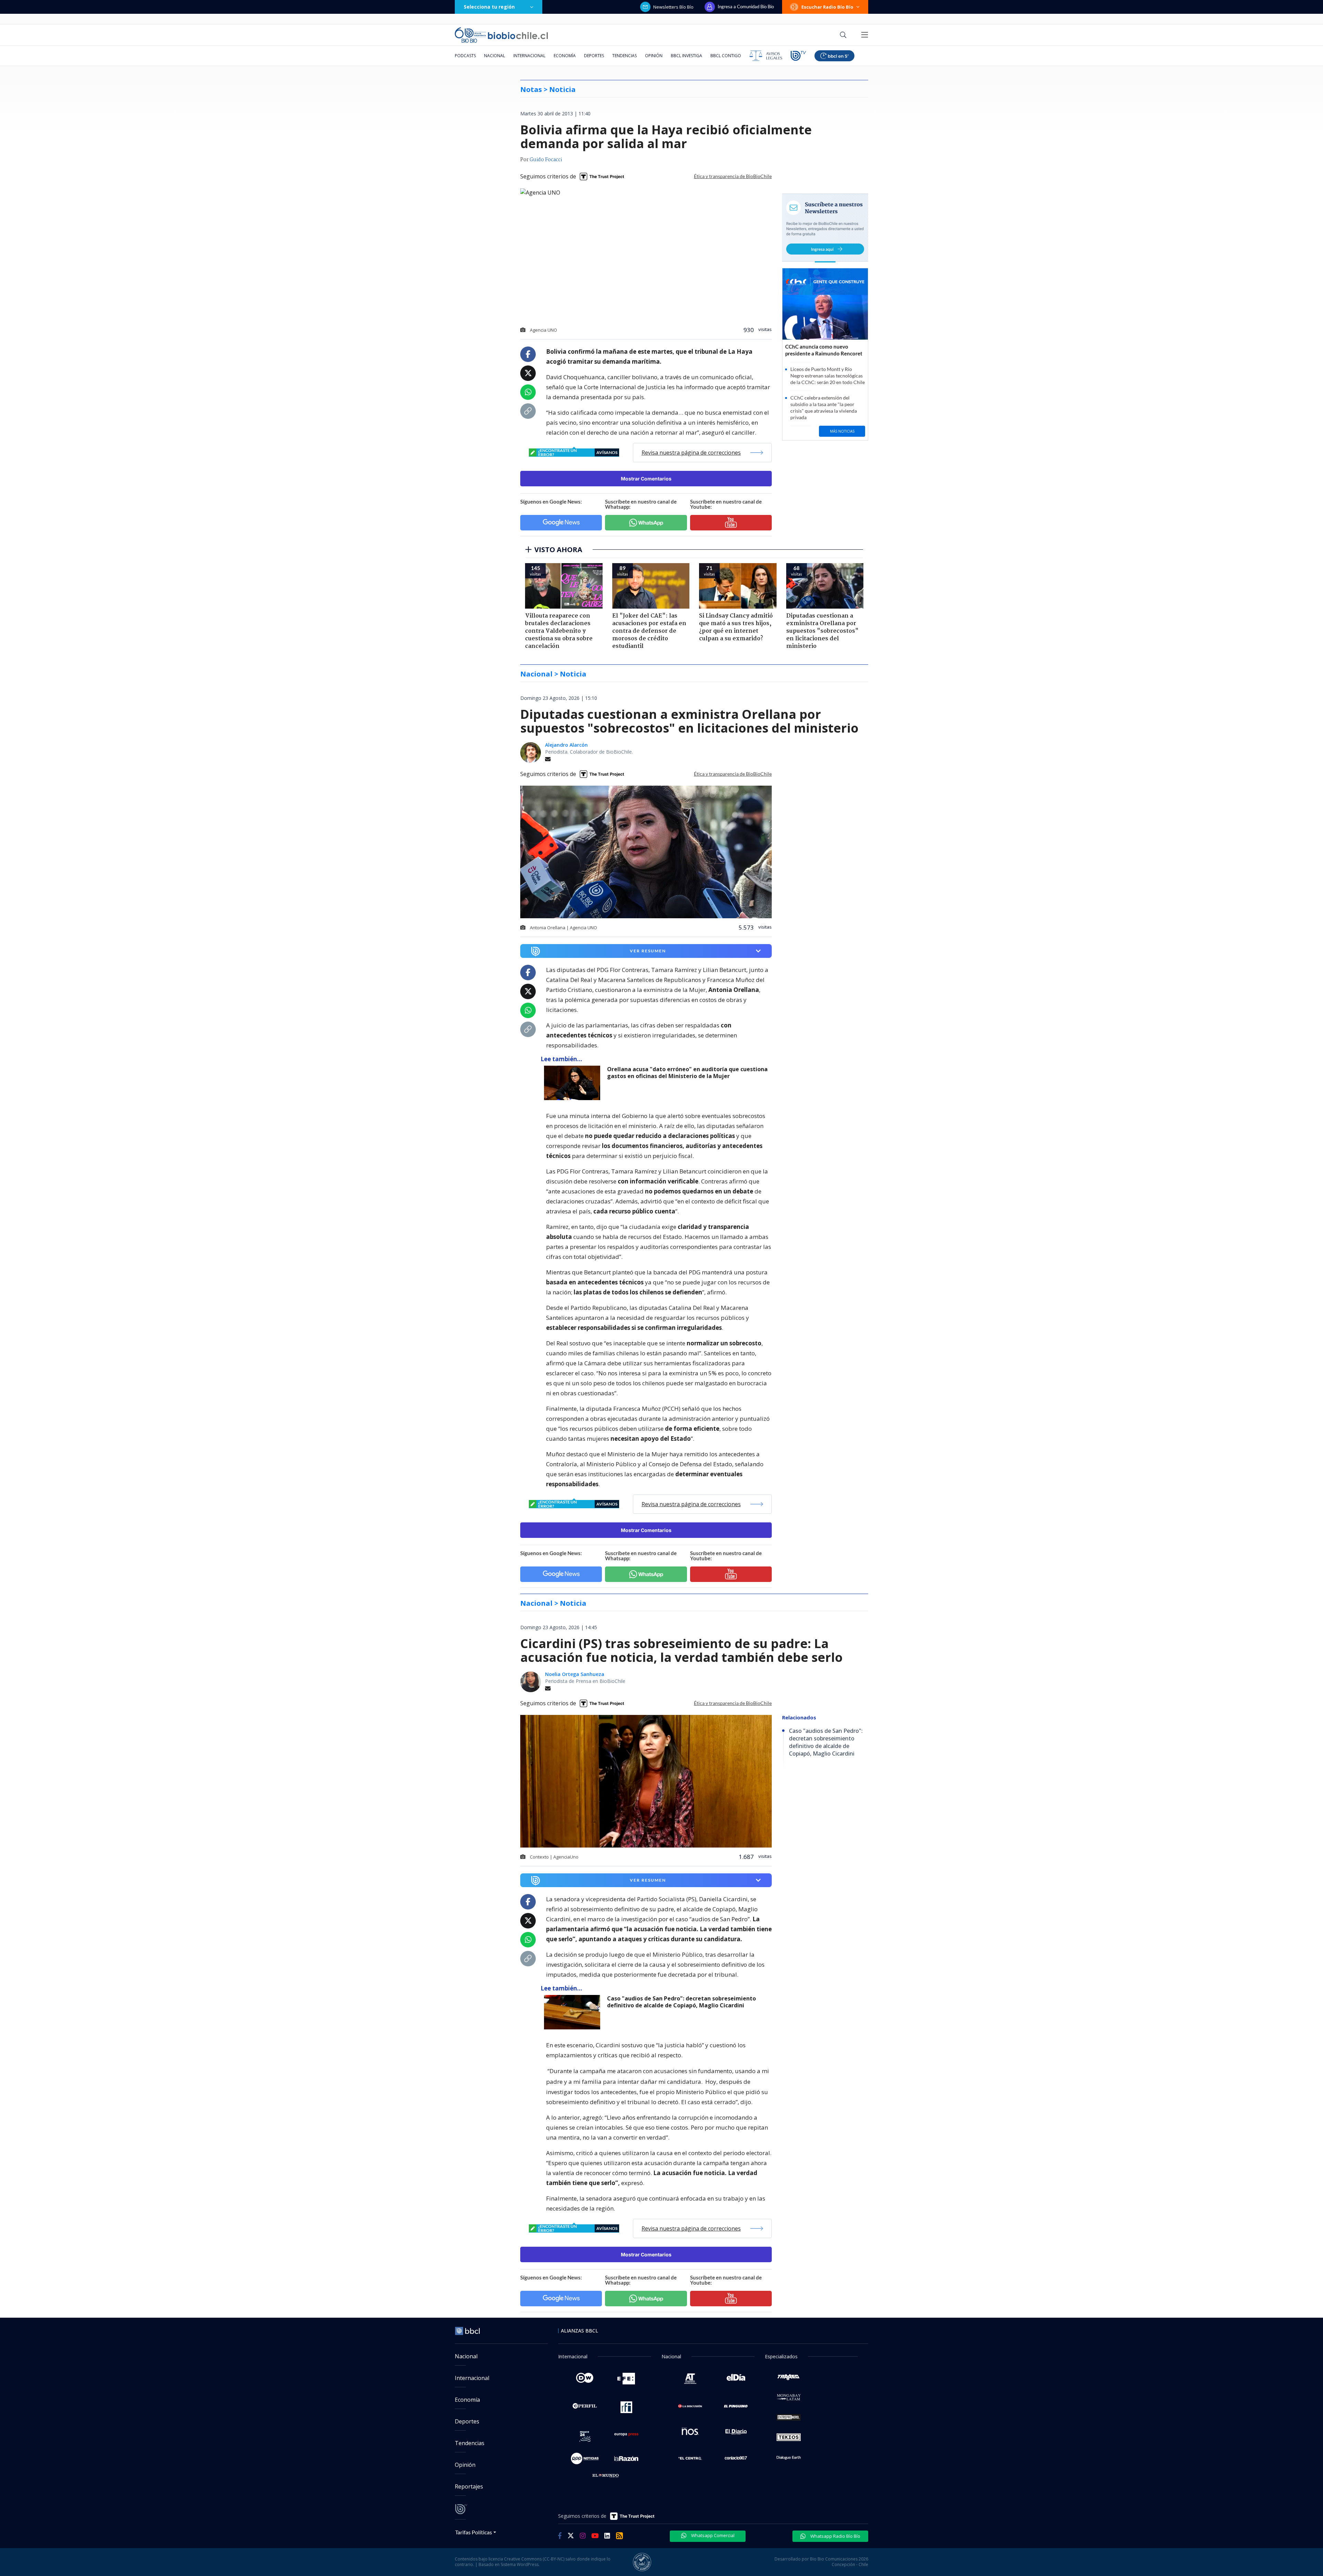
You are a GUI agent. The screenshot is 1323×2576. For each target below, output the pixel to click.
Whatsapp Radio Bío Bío (835, 2536)
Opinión (654, 56)
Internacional (529, 56)
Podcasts (465, 56)
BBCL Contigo (726, 56)
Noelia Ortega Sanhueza (575, 1674)
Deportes (594, 56)
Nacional (495, 56)
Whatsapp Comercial (712, 2535)
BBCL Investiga (686, 56)
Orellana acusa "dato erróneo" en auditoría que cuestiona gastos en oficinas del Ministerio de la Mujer (687, 1073)
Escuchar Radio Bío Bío (827, 7)
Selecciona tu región (489, 7)
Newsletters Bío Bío (673, 7)
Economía (565, 56)
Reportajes (469, 2486)
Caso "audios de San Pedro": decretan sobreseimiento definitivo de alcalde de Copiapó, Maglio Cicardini (681, 2002)
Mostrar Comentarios (646, 479)
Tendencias (624, 56)
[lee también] (574, 1083)
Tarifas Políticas (474, 2532)
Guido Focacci (546, 160)
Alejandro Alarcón (566, 745)
